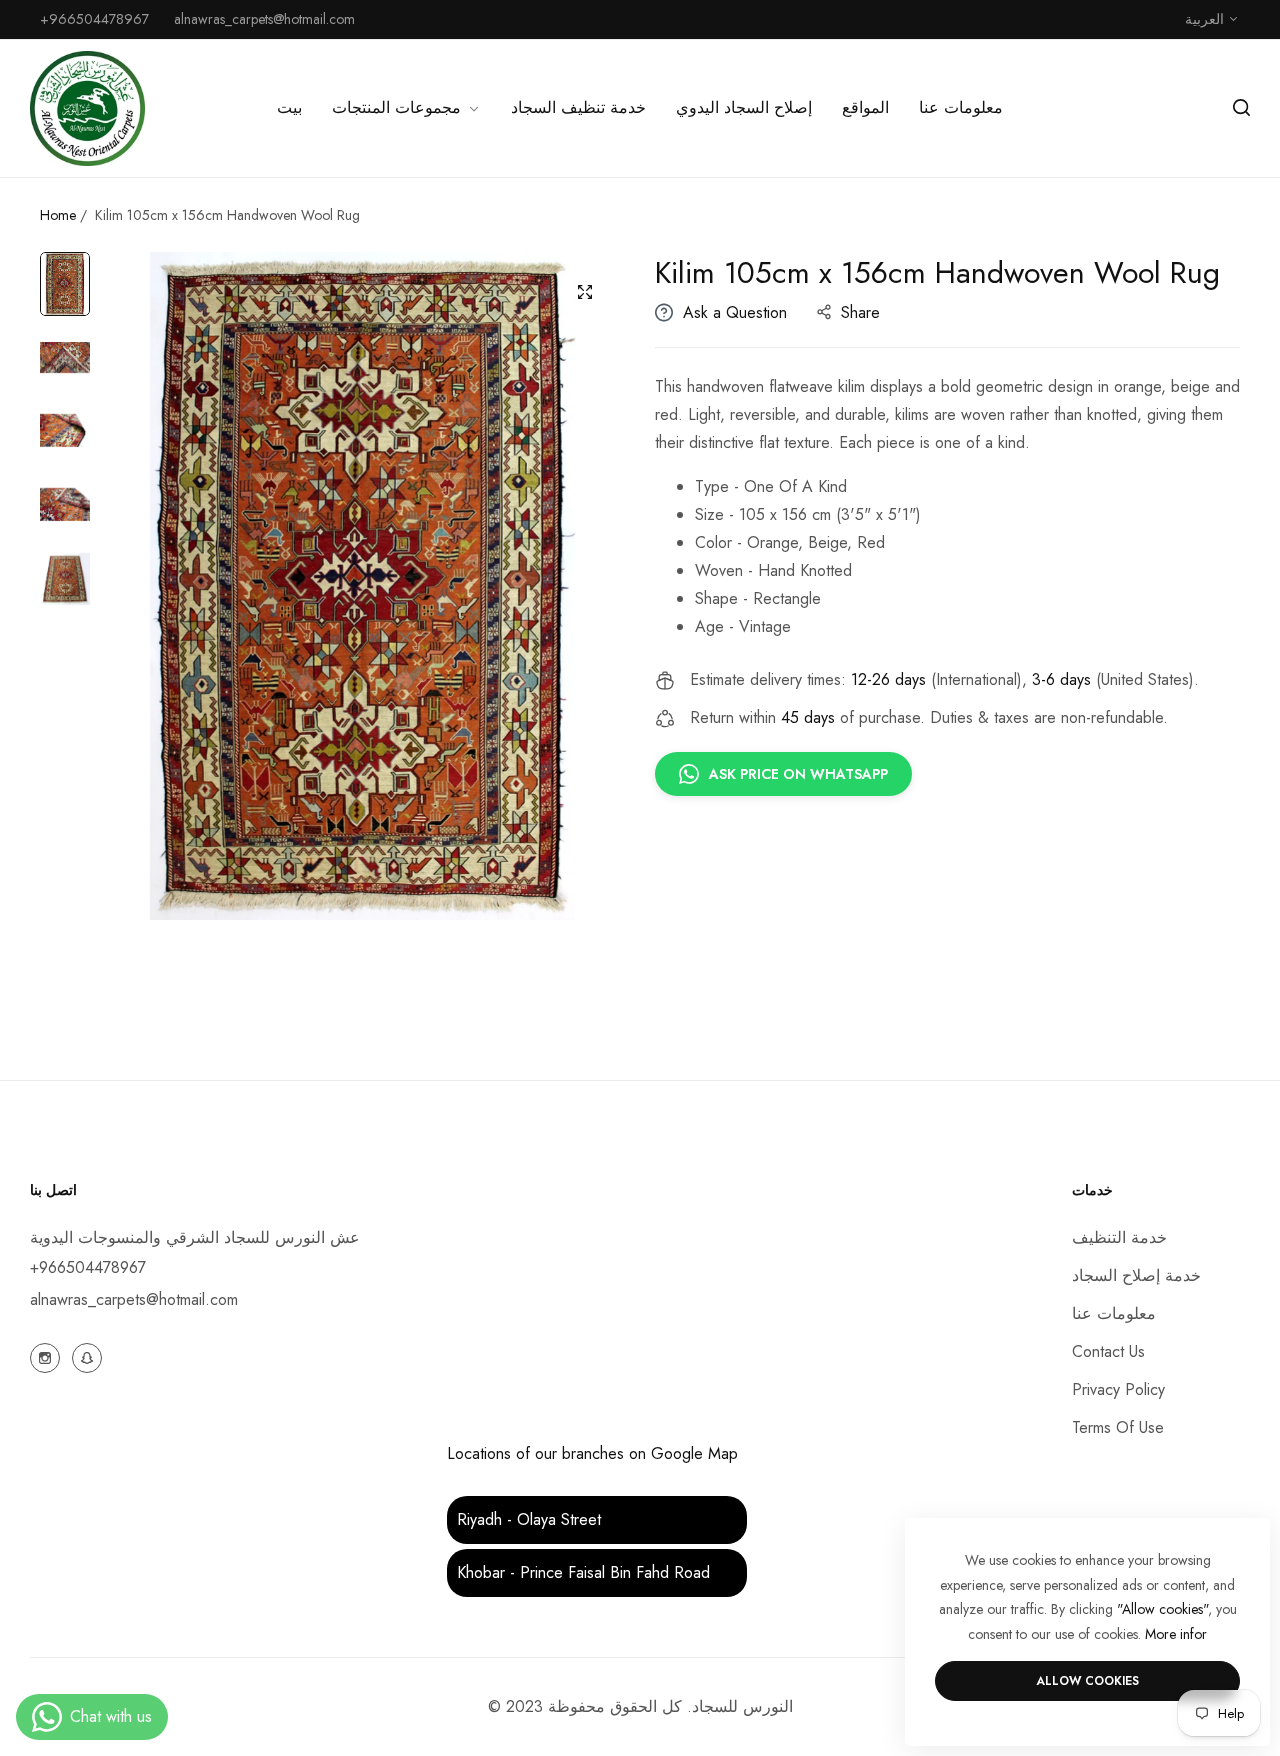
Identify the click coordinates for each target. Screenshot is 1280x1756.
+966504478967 (88, 1267)
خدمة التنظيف (1119, 1237)
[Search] (1241, 108)
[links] (48, 1356)
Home (58, 215)
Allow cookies (1087, 1681)
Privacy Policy (1118, 1389)
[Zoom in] (585, 292)
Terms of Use (1118, 1427)
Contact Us (1108, 1351)
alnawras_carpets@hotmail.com (134, 1299)
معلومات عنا (1114, 1313)
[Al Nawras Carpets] (87, 108)
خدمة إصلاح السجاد (1136, 1275)
